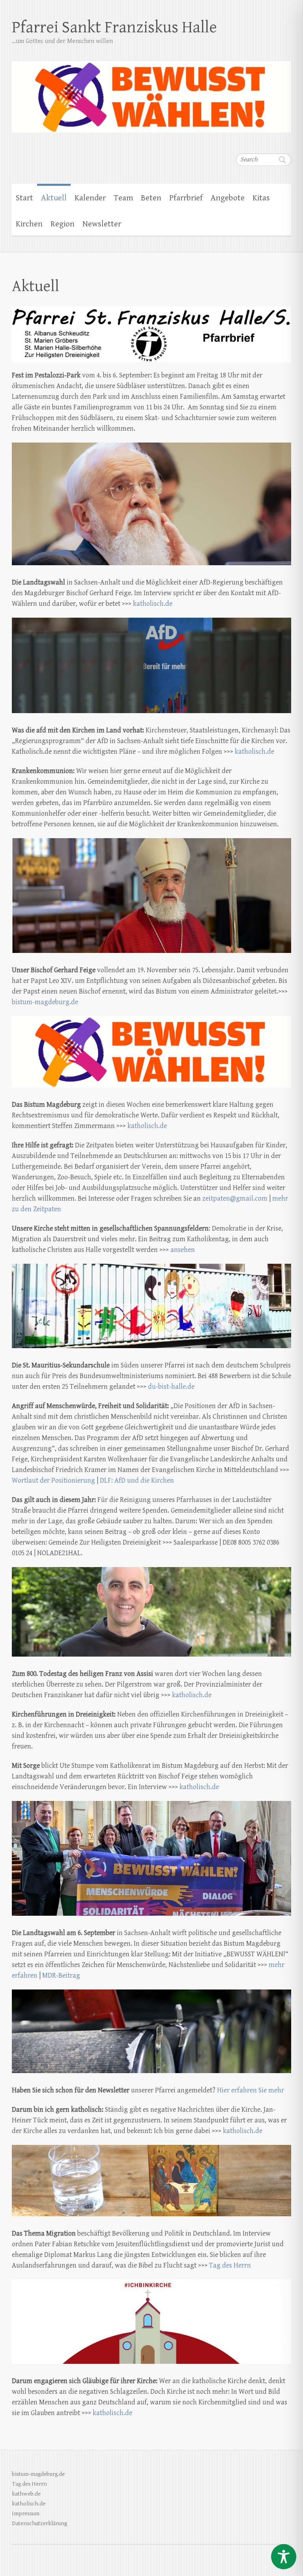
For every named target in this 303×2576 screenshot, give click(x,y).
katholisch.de (153, 604)
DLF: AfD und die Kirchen (137, 1480)
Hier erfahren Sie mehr (251, 2090)
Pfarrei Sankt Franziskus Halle (114, 27)
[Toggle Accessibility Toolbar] (284, 2557)
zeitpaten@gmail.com (235, 1198)
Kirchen (29, 224)
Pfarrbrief (186, 198)
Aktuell (54, 198)
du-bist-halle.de (171, 1387)
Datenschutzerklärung (39, 2523)
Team (123, 198)
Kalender (90, 198)
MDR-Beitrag (61, 1975)
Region (63, 224)
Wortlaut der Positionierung (53, 1480)
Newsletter (102, 224)
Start (24, 198)
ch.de (124, 2413)
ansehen (183, 1250)
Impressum (26, 2513)
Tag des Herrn (230, 2265)
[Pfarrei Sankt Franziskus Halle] (151, 92)
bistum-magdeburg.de (45, 1002)
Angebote (228, 198)
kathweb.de (26, 2494)
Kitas (261, 198)
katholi (103, 2413)
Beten (151, 198)
